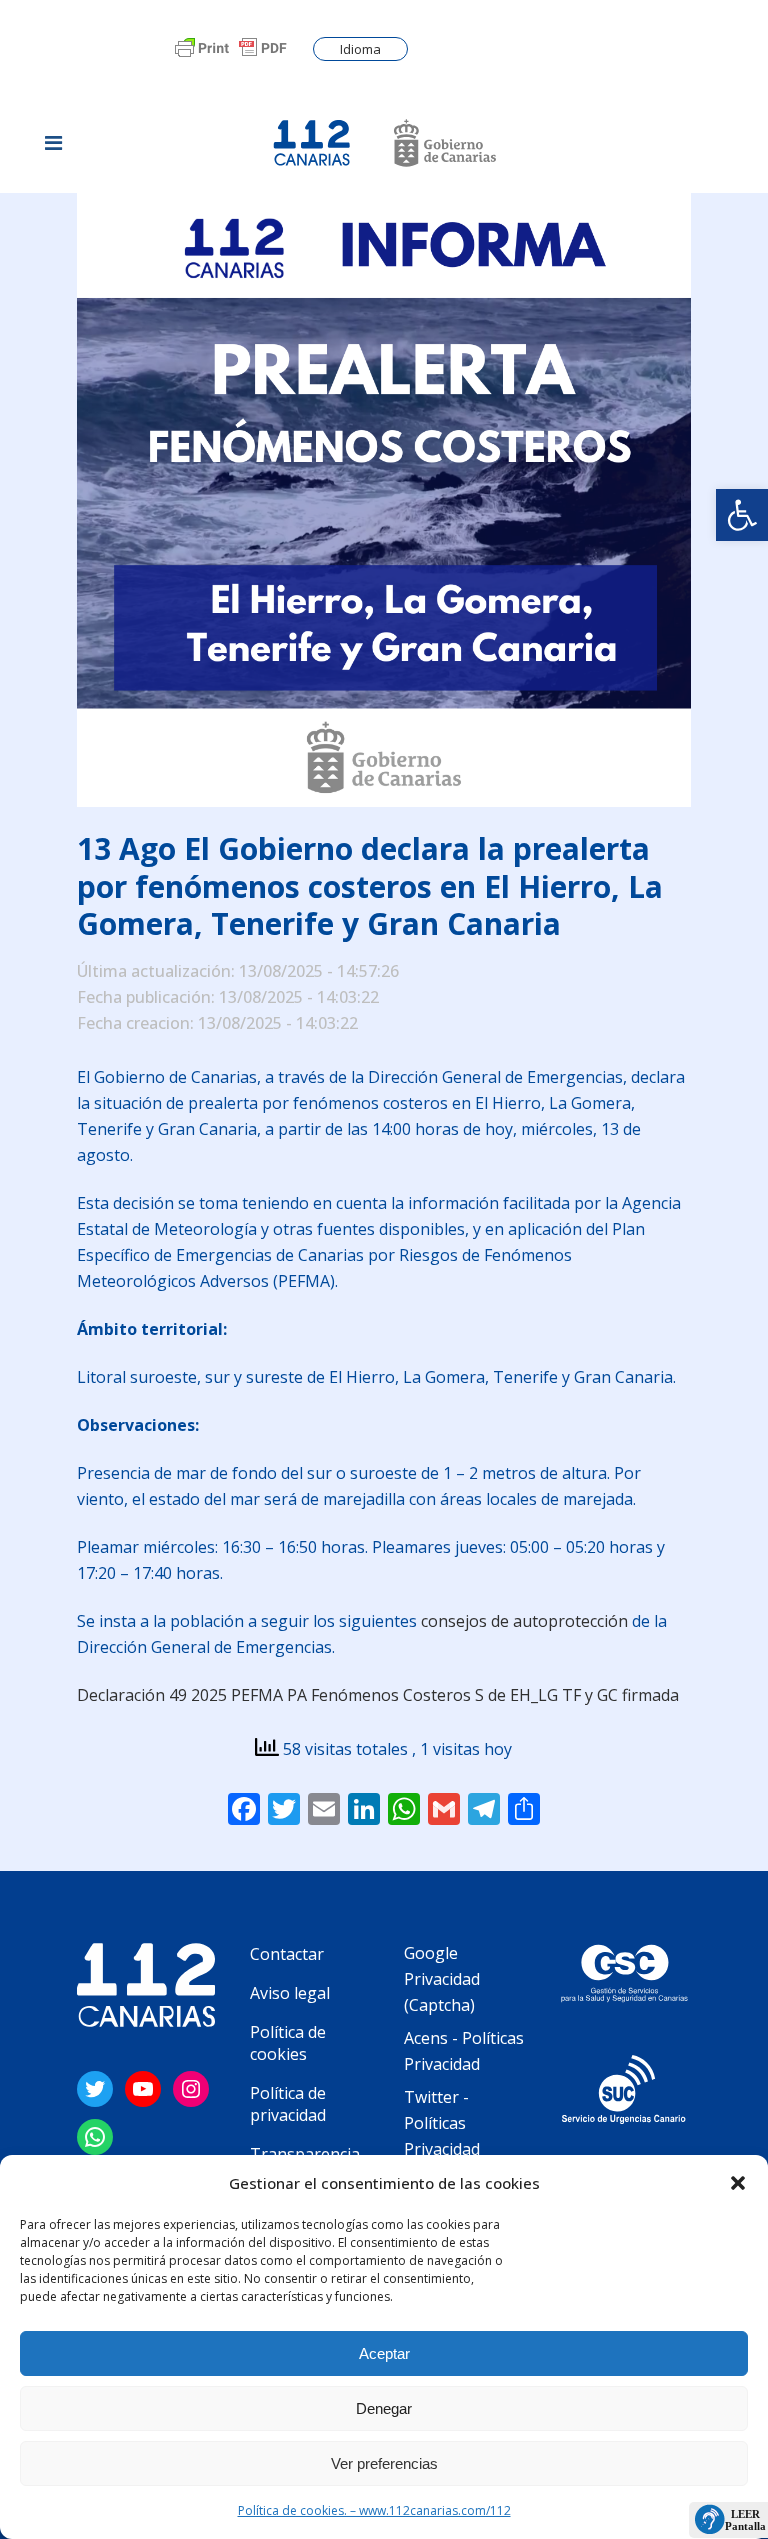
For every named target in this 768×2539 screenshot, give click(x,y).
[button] (738, 2183)
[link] (742, 515)
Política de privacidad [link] (288, 2104)
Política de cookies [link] (288, 2043)
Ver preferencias (384, 2463)
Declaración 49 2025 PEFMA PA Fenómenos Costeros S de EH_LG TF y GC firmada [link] (378, 1695)
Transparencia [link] (305, 2154)
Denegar (384, 2408)
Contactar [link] (287, 1954)
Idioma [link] (360, 49)
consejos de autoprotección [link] (524, 1621)
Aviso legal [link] (290, 1993)
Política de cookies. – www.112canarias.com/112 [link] (374, 2510)
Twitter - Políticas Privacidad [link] (442, 2123)
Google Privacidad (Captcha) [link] (442, 1979)
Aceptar (384, 2353)
